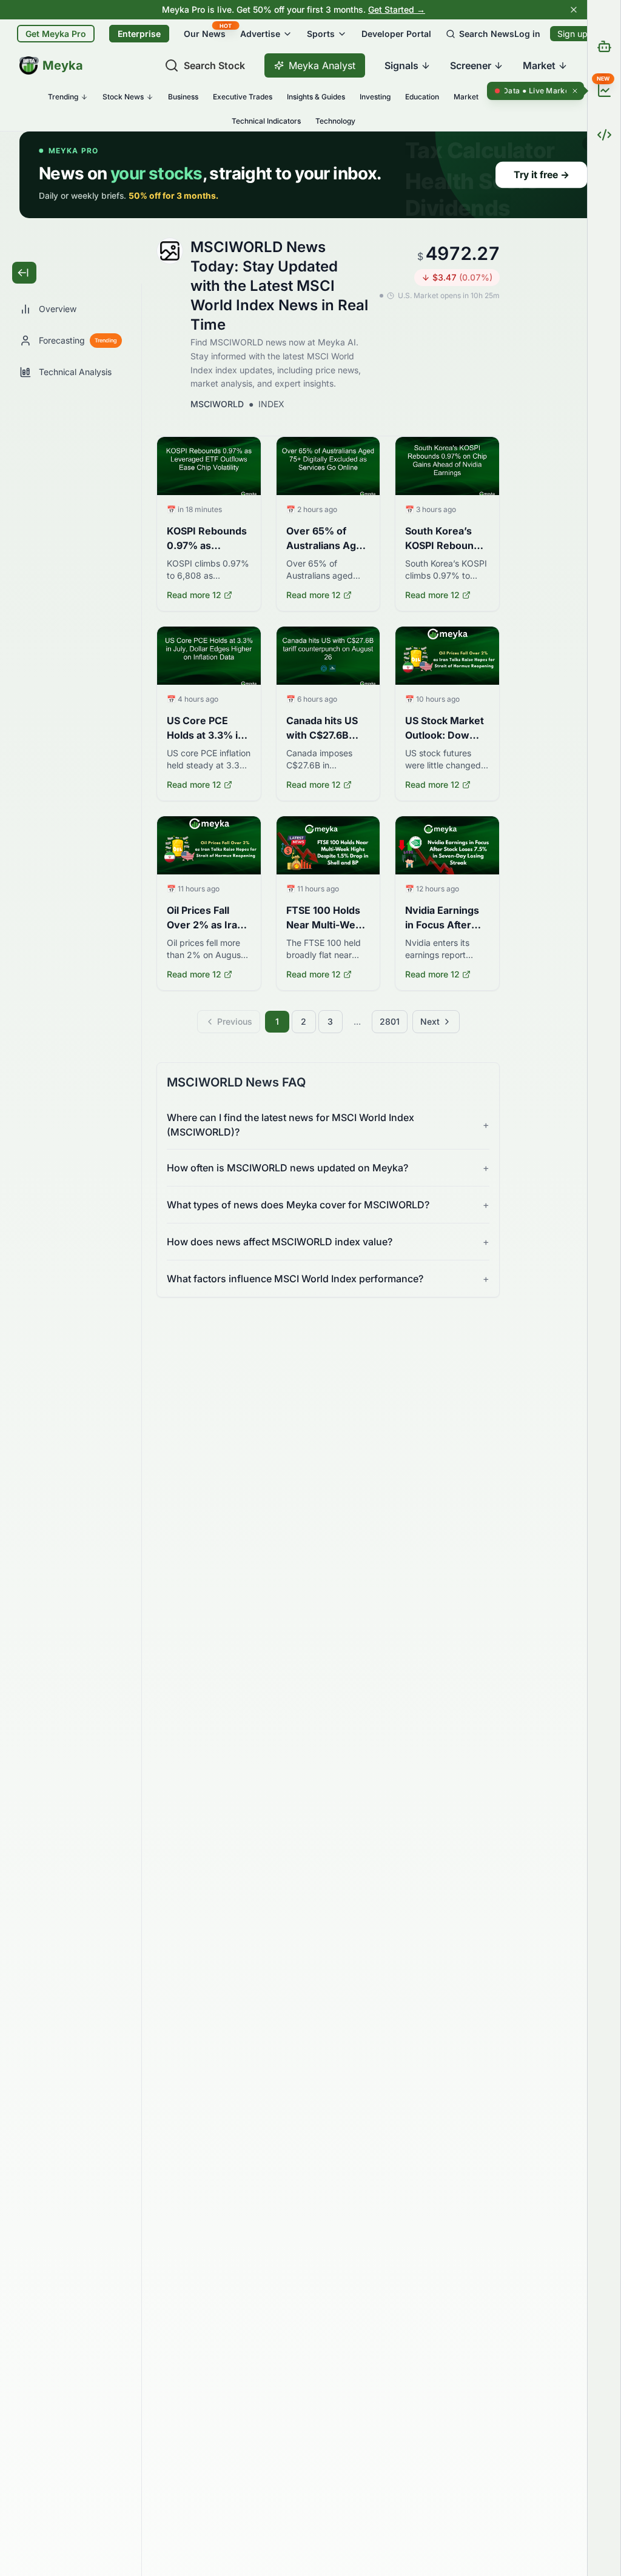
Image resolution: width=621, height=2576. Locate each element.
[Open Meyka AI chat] (604, 46)
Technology (335, 121)
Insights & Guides (316, 97)
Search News (487, 34)
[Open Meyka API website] (604, 135)
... (357, 1021)
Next (430, 1021)
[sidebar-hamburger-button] (24, 273)
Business (183, 97)
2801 (390, 1021)
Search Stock (214, 65)
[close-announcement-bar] (574, 10)
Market (466, 97)
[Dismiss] (575, 91)
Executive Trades (243, 97)
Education (422, 97)
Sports (321, 34)
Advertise (260, 34)
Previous (235, 1021)
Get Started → (397, 9)
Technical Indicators (266, 121)
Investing (375, 97)
